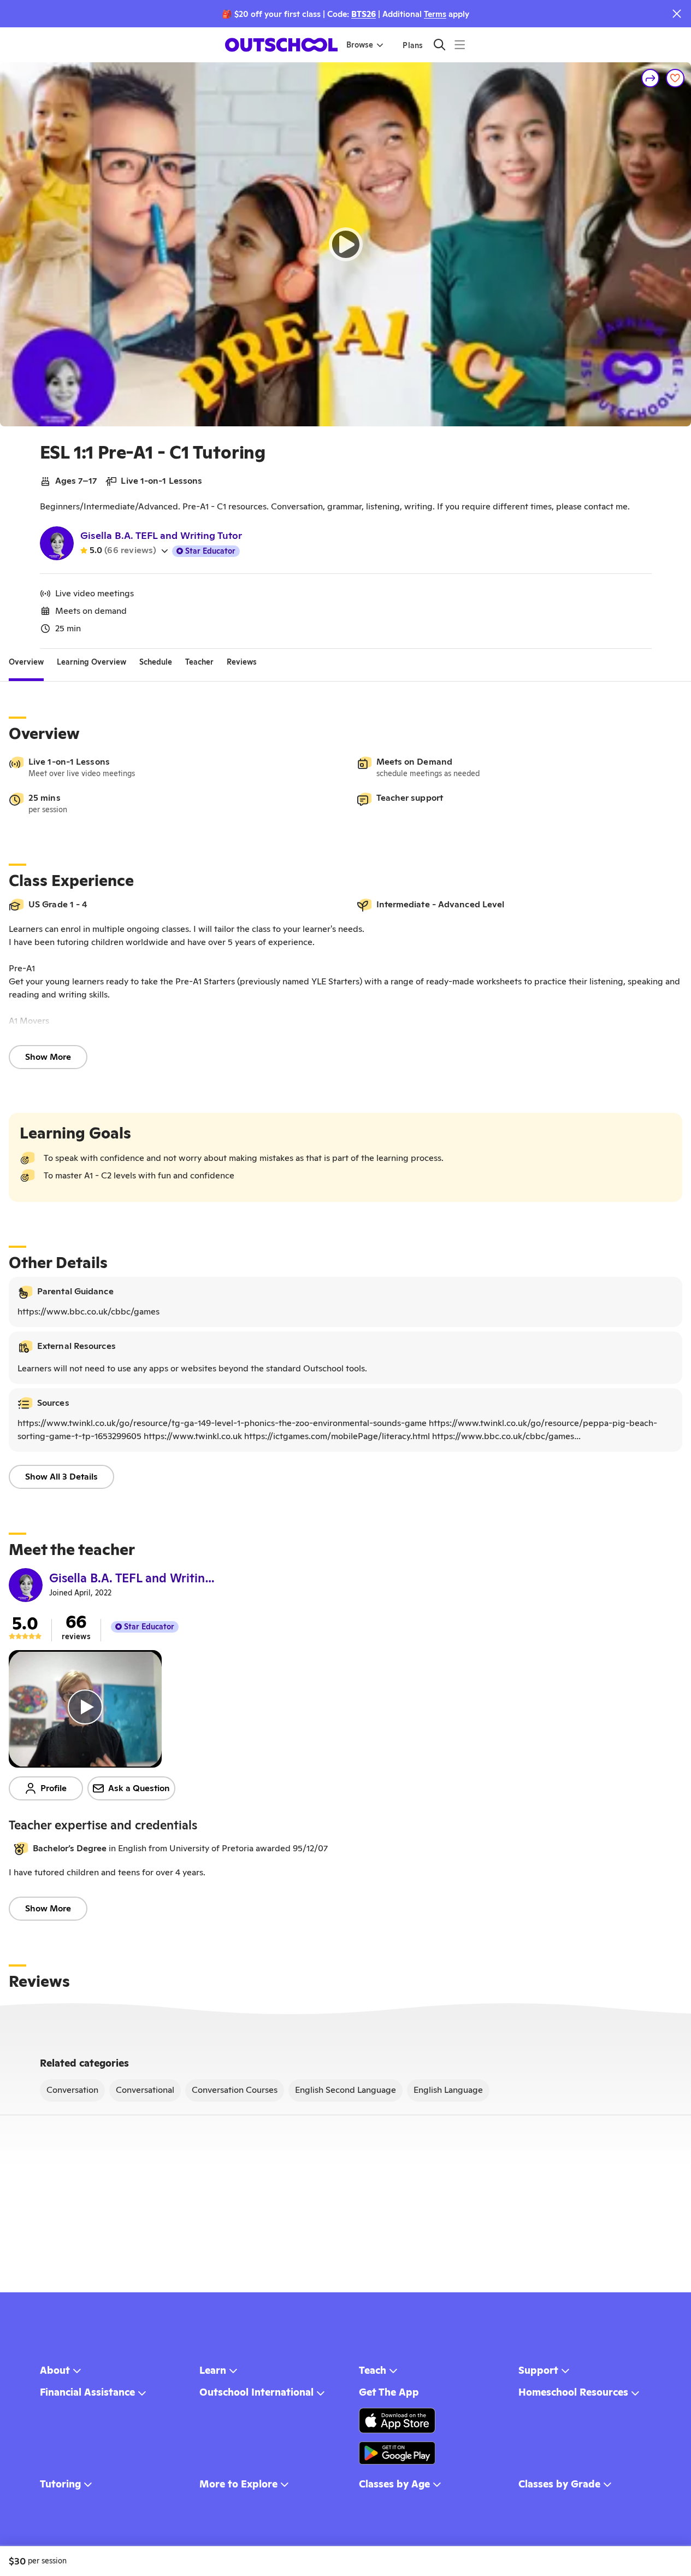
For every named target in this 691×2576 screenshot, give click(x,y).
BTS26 (364, 14)
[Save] (675, 78)
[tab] (26, 662)
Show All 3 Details (61, 1477)
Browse (360, 45)
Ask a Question (139, 1788)
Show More (48, 1057)
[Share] (651, 78)
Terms (435, 14)
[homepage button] (281, 45)
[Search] (439, 45)
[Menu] (460, 45)
